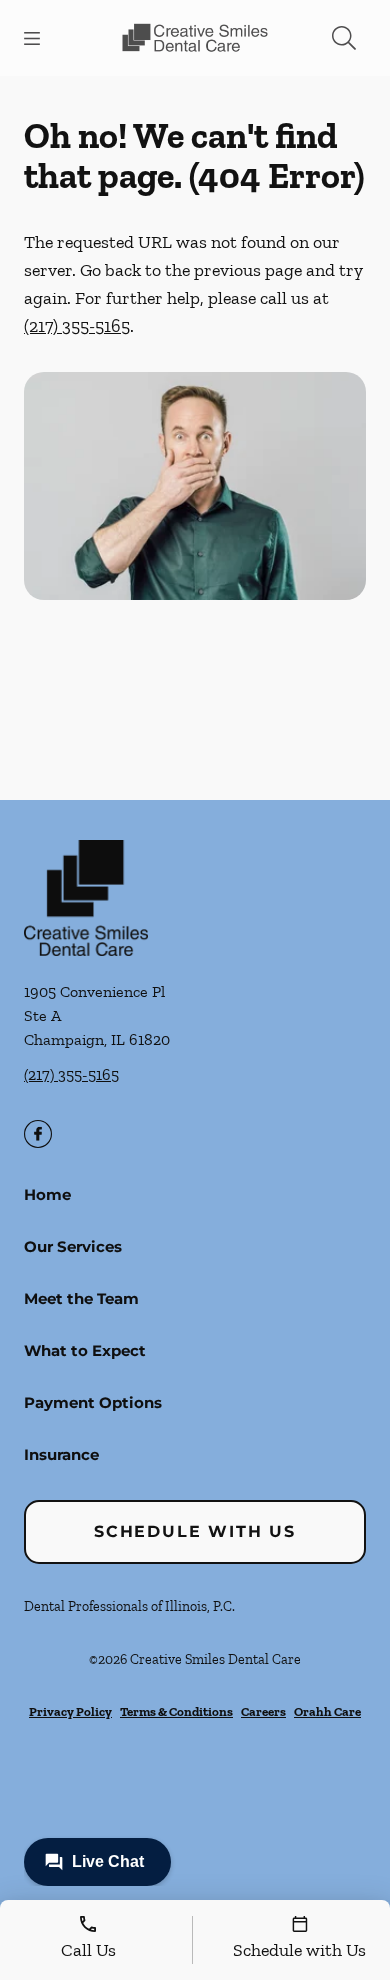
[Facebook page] (38, 1134)
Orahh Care (327, 1711)
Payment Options (93, 1402)
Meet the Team (81, 1298)
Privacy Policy (70, 1711)
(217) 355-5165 (77, 326)
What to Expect (85, 1350)
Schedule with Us (195, 1531)
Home (47, 1194)
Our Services (73, 1246)
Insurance (61, 1454)
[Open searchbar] (344, 38)
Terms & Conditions (176, 1711)
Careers (263, 1711)
